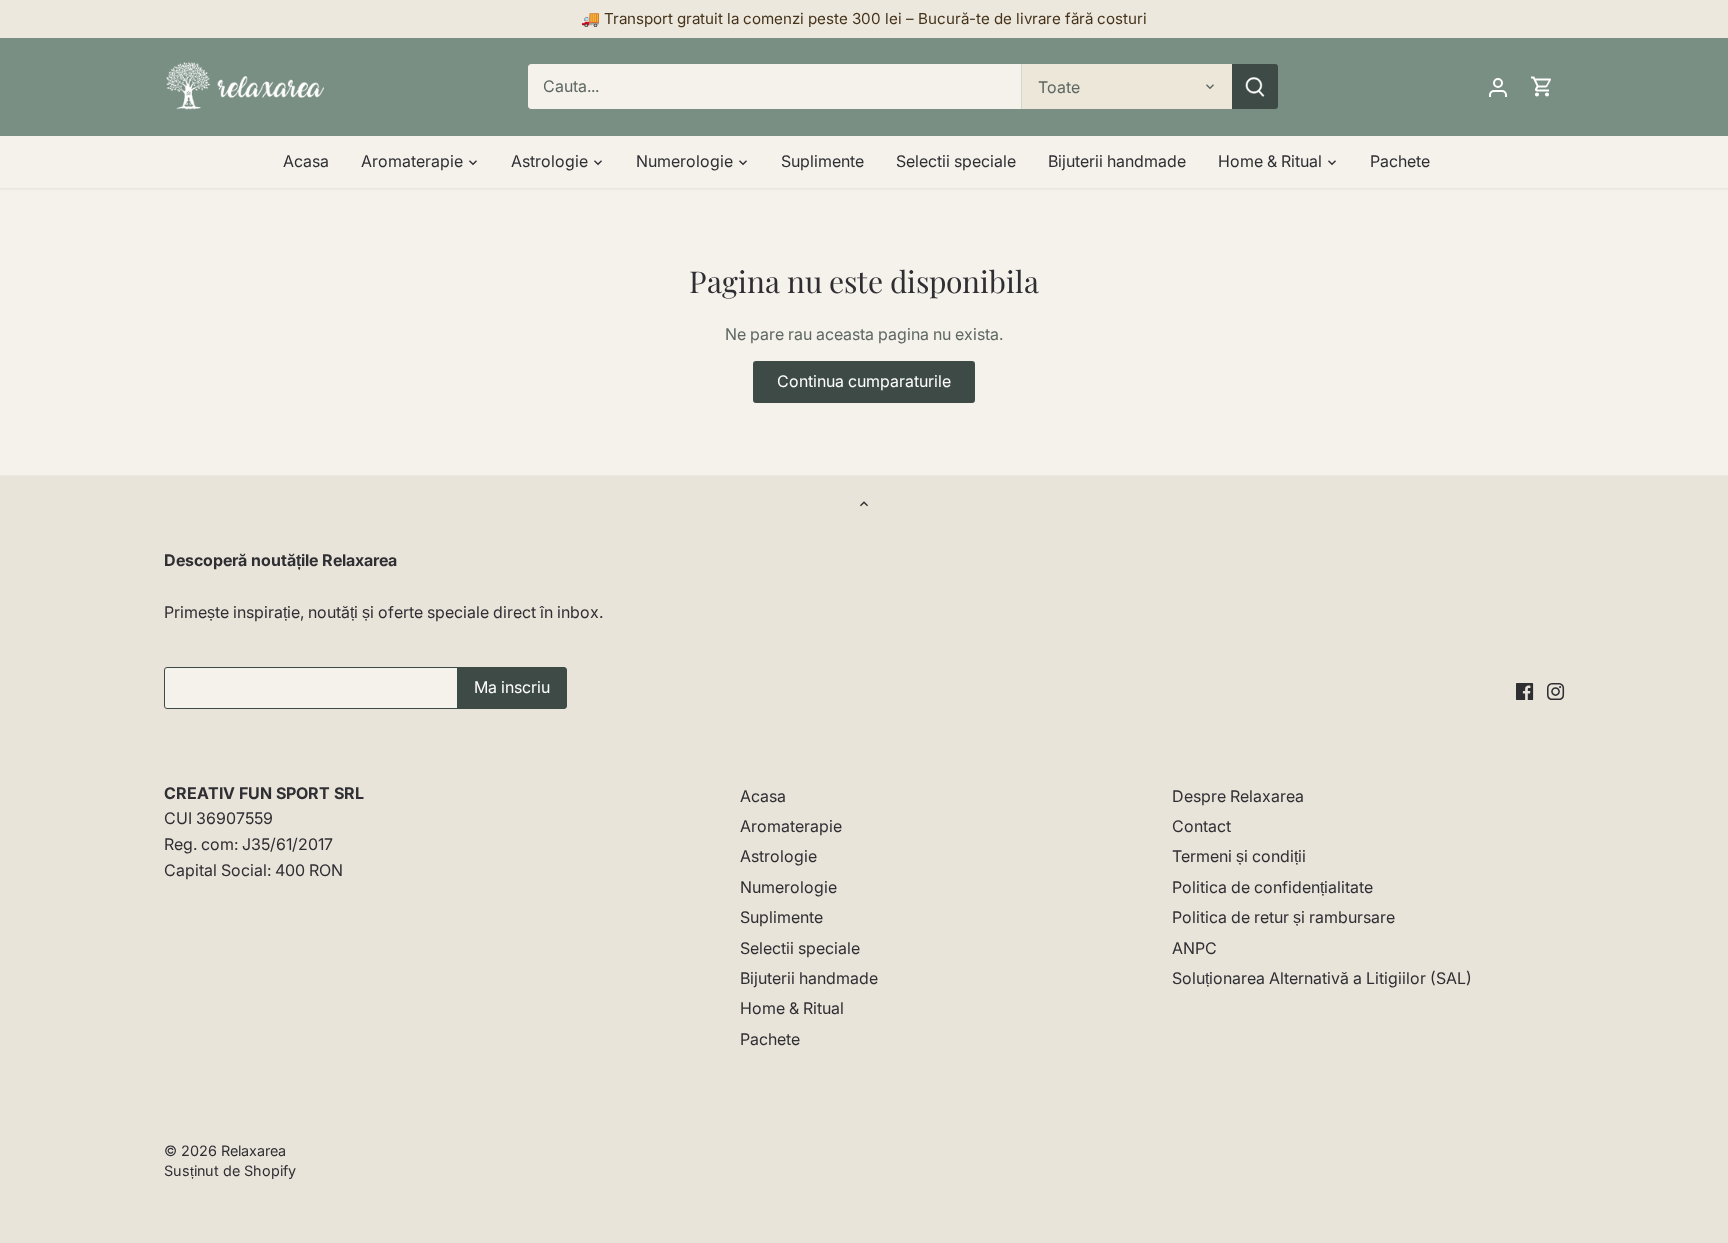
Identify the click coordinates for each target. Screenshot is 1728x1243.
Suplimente (781, 917)
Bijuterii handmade (809, 978)
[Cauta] (1255, 86)
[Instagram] (1555, 689)
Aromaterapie (791, 826)
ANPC (1194, 948)
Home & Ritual (792, 1008)
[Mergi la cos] (1542, 86)
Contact (1201, 826)
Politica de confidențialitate (1272, 887)
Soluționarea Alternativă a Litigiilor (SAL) (1322, 978)
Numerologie (788, 887)
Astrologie (778, 856)
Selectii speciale (800, 948)
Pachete (770, 1039)
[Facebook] (1524, 689)
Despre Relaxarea (1238, 796)
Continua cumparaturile (864, 381)
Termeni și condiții (1239, 856)
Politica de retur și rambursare (1283, 917)
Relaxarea (253, 1150)
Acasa (763, 796)
